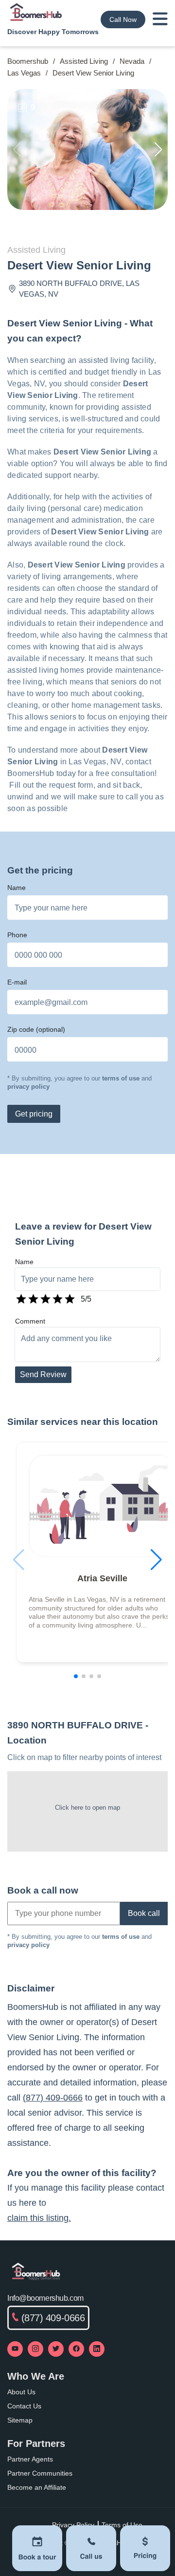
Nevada (132, 61)
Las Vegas (24, 73)
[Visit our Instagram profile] (35, 2349)
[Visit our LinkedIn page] (97, 2349)
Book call (144, 1913)
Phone (17, 935)
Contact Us (24, 2406)
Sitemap (20, 2420)
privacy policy (28, 1087)
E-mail (17, 982)
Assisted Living (84, 61)
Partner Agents (30, 2459)
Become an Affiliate (37, 2487)
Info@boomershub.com (45, 2298)
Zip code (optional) (36, 1029)
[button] (158, 150)
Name (17, 888)
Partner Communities (40, 2473)
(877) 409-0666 (53, 2098)
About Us (21, 2392)
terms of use (121, 1078)
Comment (30, 1321)
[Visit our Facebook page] (76, 2349)
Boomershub (28, 61)
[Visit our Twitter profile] (56, 2349)
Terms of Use (122, 2525)
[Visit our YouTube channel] (15, 2349)
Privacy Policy (73, 2525)
